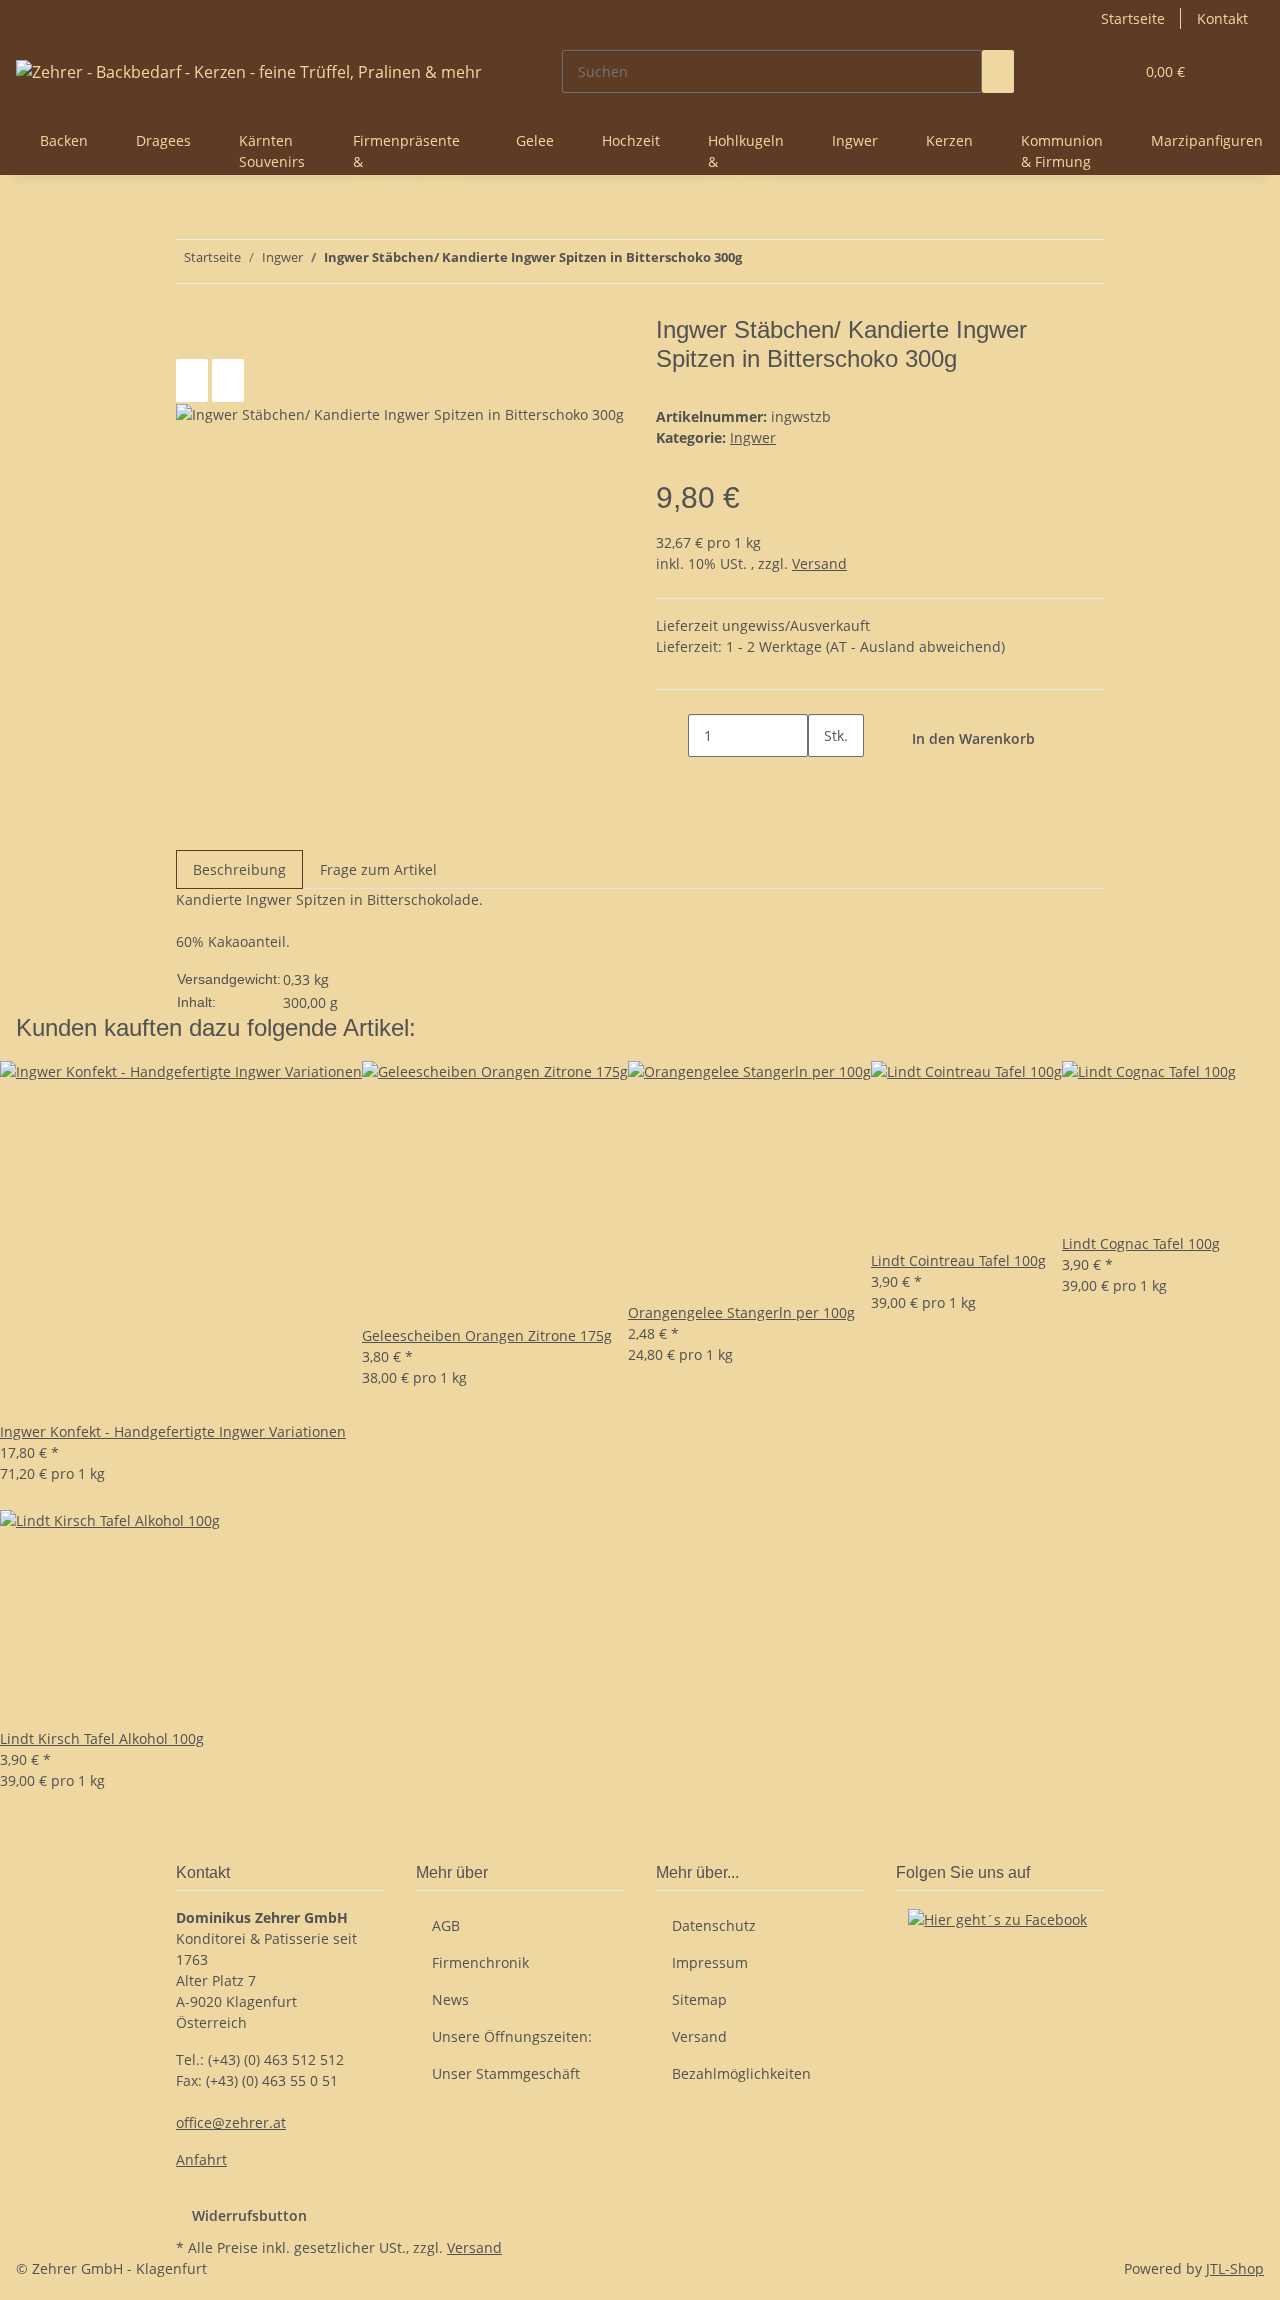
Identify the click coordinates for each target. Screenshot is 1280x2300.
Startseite (1133, 18)
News (450, 1999)
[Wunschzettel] (1110, 71)
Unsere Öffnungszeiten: (512, 2036)
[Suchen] (998, 71)
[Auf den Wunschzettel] (228, 380)
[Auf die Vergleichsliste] (192, 380)
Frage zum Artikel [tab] (378, 869)
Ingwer (753, 437)
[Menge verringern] (672, 735)
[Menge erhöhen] (824, 778)
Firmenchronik (480, 1962)
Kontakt (1222, 18)
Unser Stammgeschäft (506, 2073)
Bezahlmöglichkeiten (741, 2073)
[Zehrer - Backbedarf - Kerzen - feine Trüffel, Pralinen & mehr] (249, 71)
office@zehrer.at (231, 2122)
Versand (819, 563)
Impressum (710, 1962)
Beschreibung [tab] (239, 869)
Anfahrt (201, 2159)
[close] (192, 337)
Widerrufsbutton (249, 2215)
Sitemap (699, 1999)
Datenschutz (714, 1925)
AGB (446, 1925)
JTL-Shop (1235, 2268)
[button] (1078, 71)
